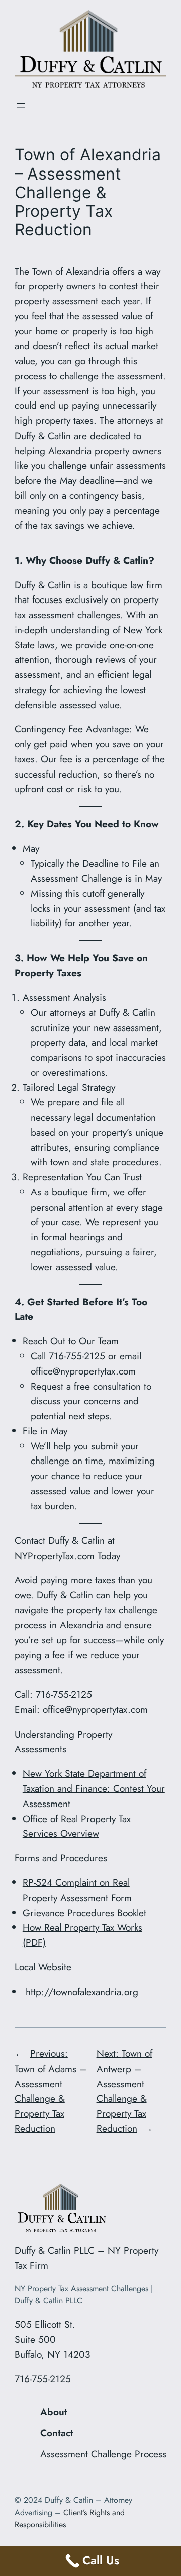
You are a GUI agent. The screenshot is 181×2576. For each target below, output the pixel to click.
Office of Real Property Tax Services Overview (77, 1826)
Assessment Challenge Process (103, 2454)
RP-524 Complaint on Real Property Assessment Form (77, 1890)
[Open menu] (21, 105)
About (54, 2412)
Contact (57, 2433)
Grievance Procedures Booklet (84, 1913)
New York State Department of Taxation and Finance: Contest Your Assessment (94, 1788)
